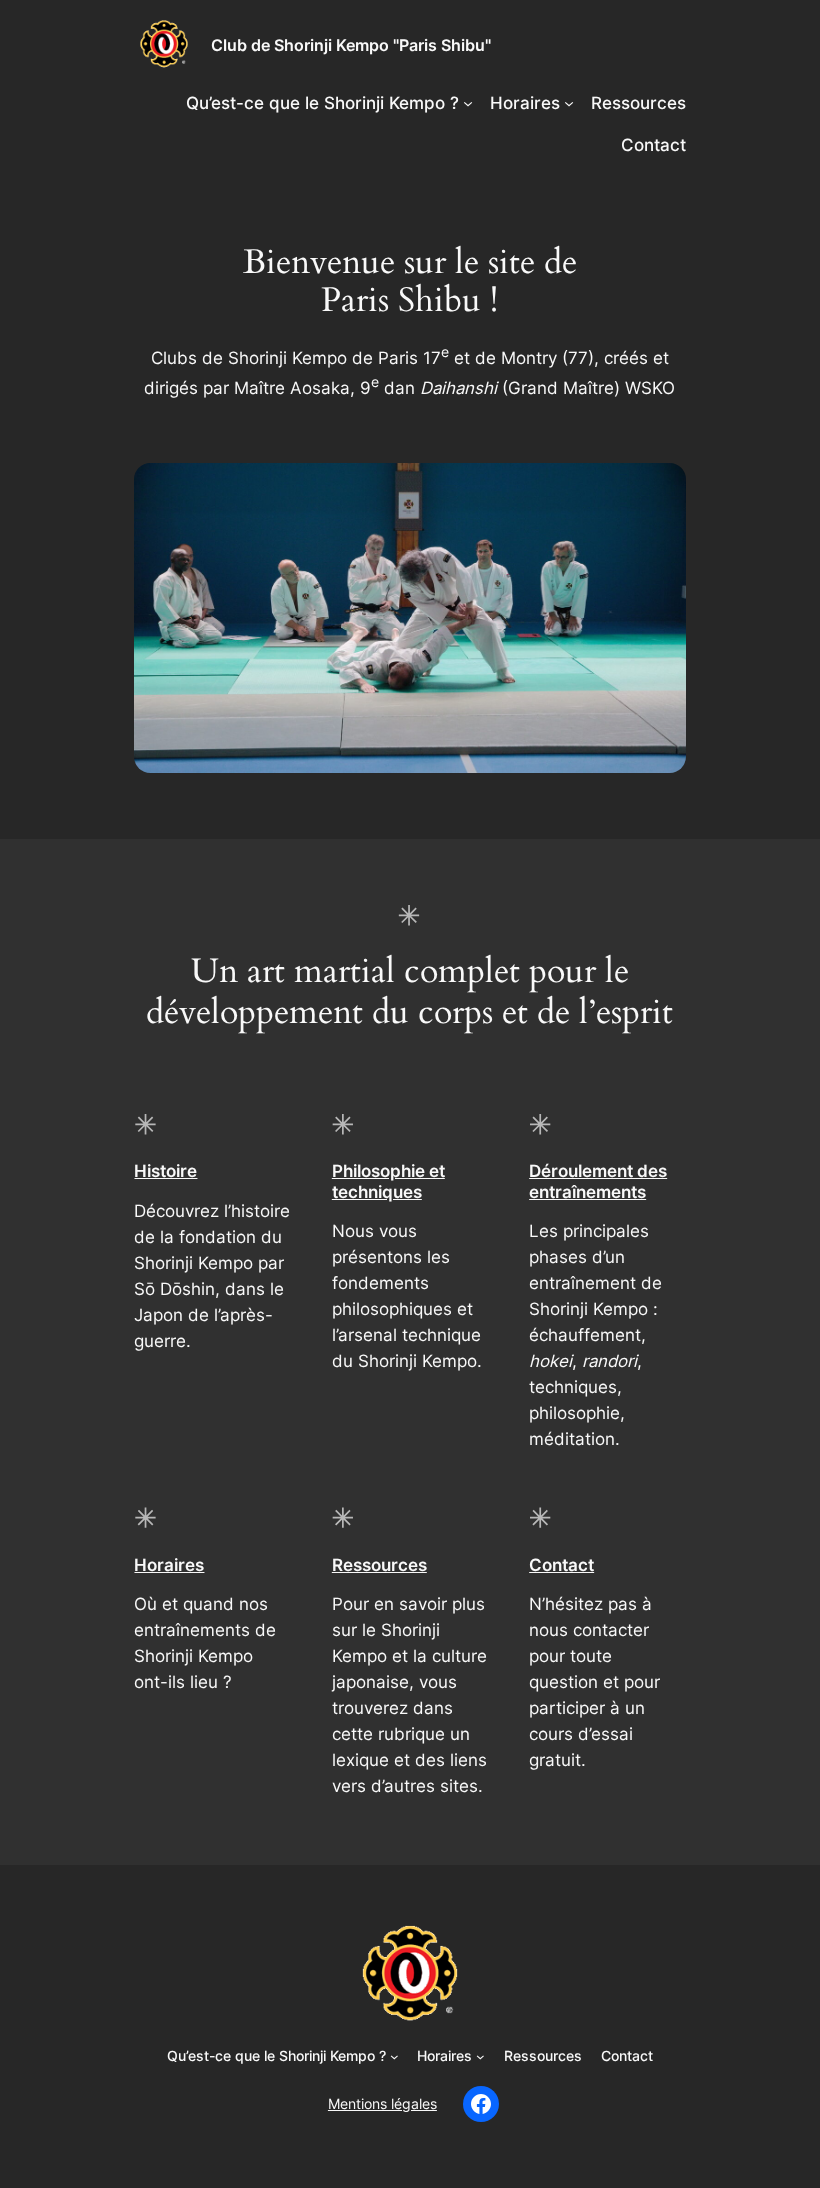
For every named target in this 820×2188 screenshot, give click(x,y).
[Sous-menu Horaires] (569, 103)
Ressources (379, 1565)
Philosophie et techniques (388, 1181)
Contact (561, 1565)
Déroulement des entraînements (598, 1181)
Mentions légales (382, 2103)
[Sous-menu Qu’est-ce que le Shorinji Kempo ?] (468, 103)
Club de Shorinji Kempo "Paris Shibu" (351, 45)
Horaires (169, 1565)
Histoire (165, 1171)
